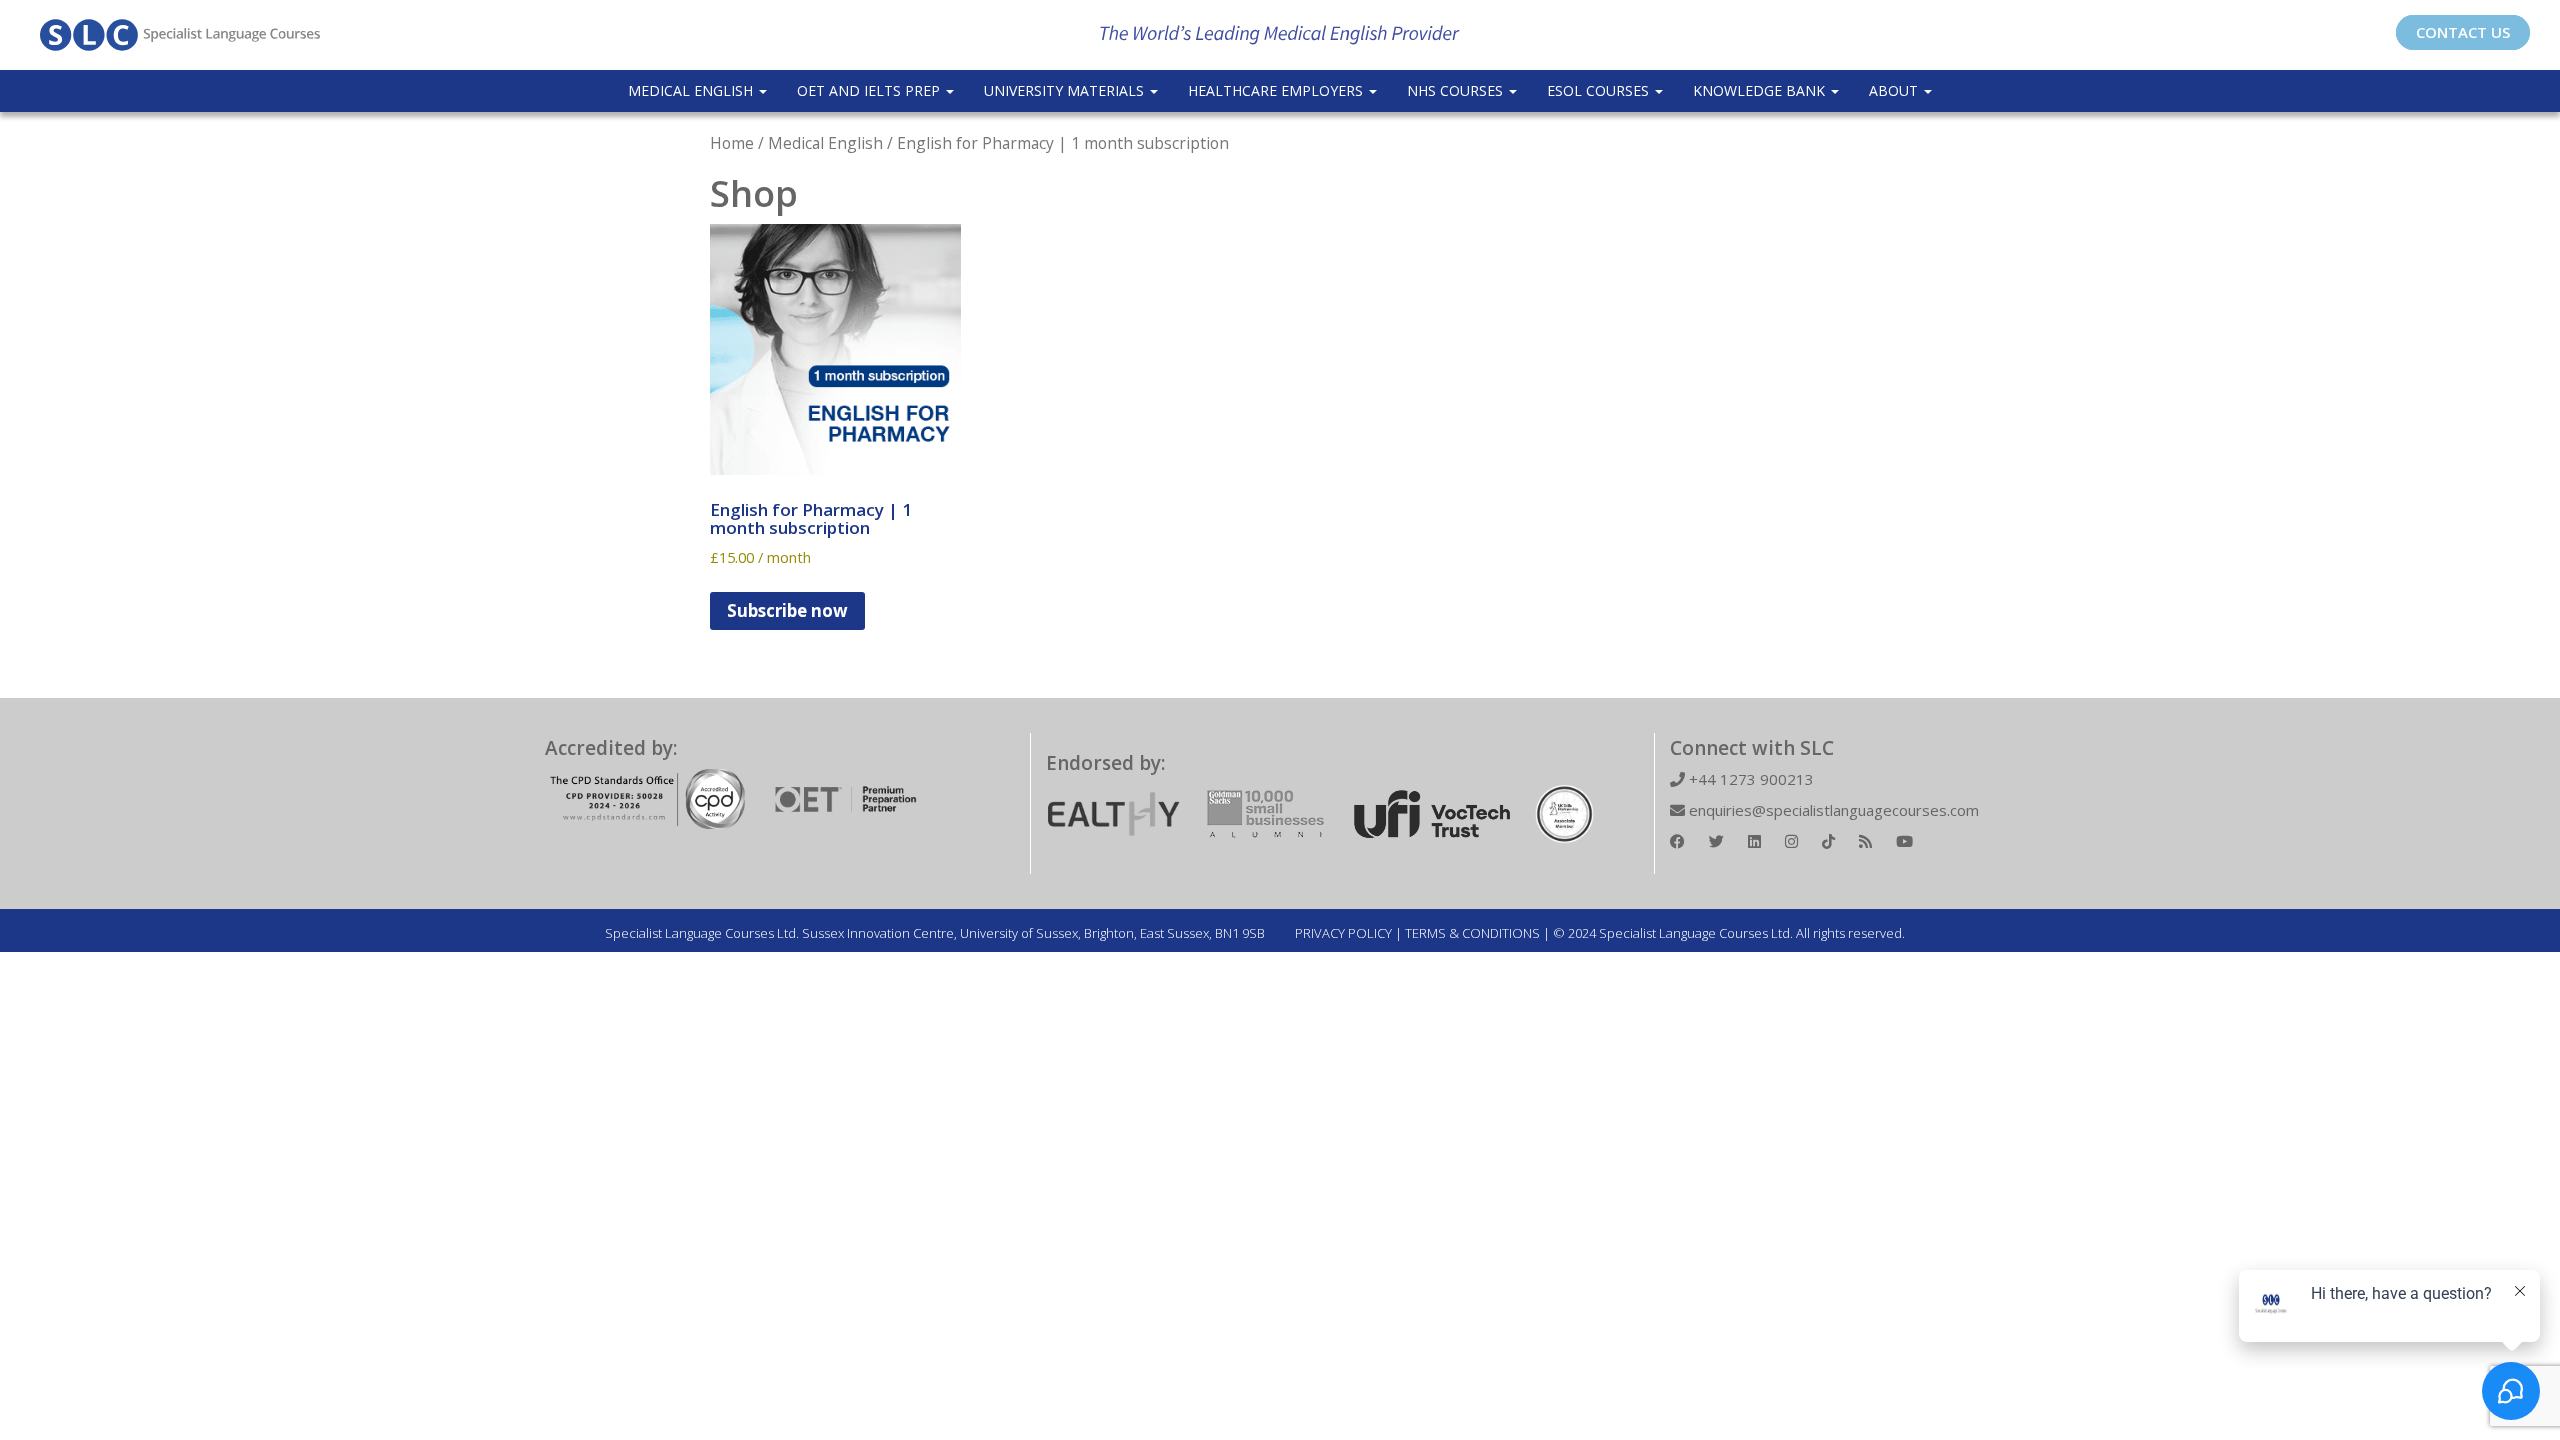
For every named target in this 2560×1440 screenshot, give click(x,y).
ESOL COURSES (1600, 90)
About (1895, 90)
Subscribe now (787, 610)
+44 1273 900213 (1749, 779)
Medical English (692, 90)
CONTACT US (2463, 32)
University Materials (1066, 90)
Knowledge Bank (1761, 90)
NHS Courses (1457, 90)
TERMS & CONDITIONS (1472, 933)
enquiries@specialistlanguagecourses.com (1832, 810)
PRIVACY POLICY (1343, 933)
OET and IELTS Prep (870, 90)
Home (732, 143)
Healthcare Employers (1277, 90)
